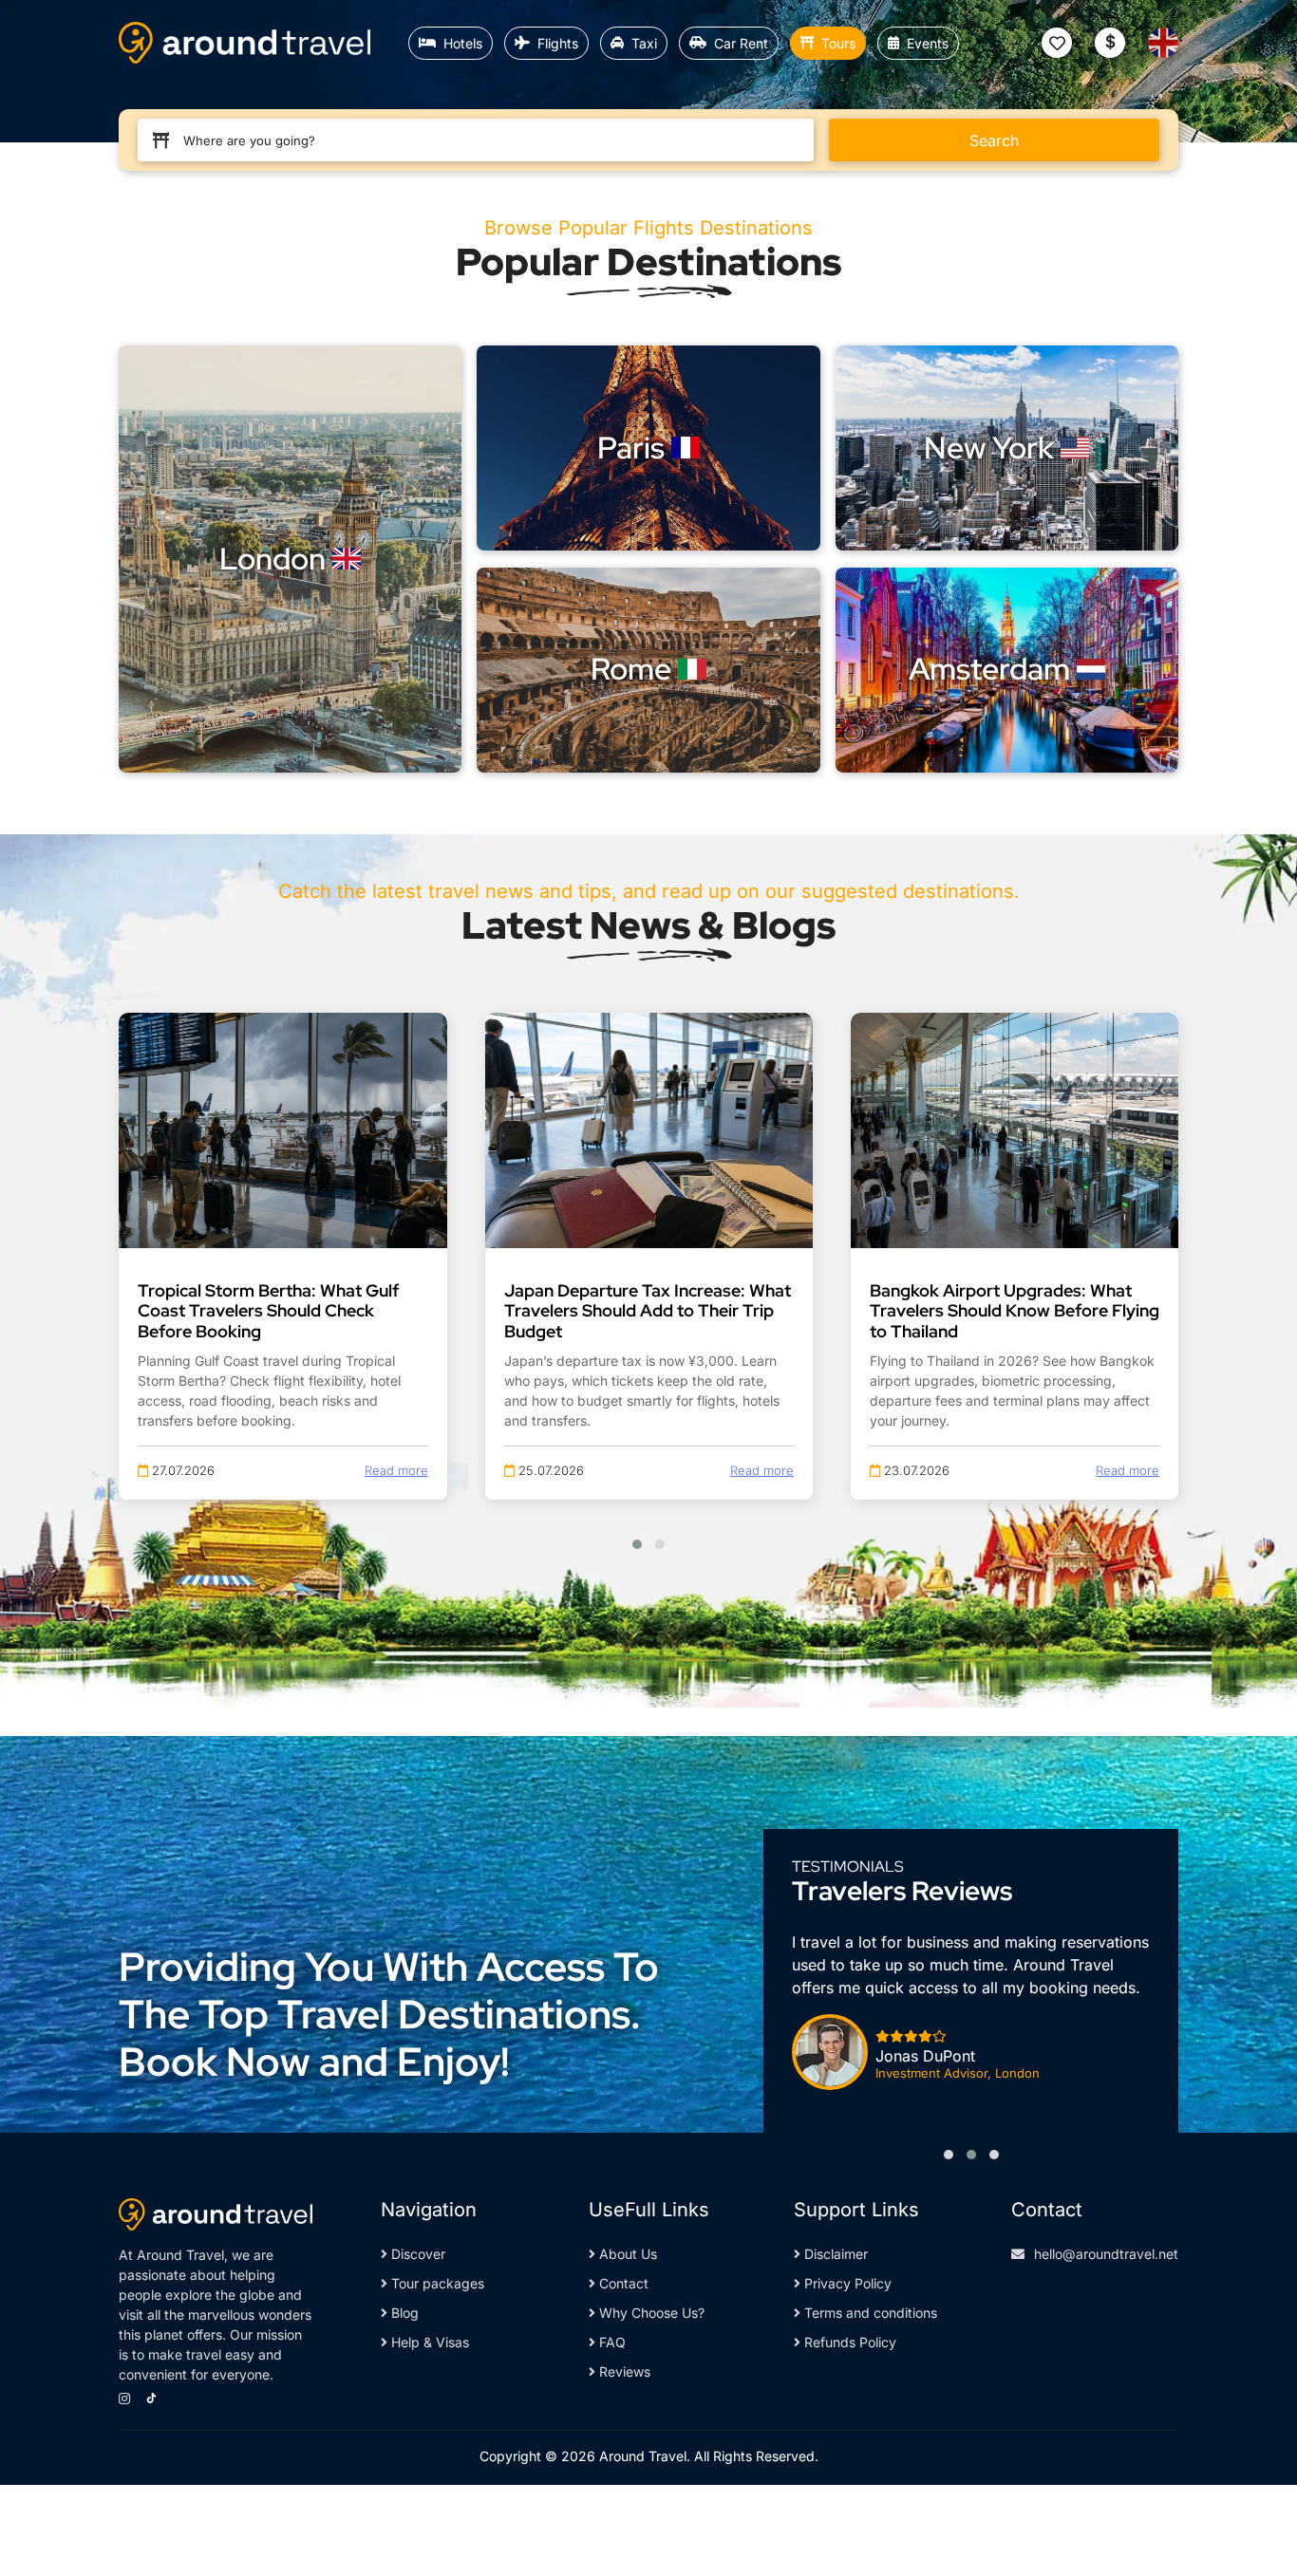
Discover (416, 2254)
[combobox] (484, 140)
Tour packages (436, 2283)
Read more (396, 1470)
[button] (637, 1544)
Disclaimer (834, 2254)
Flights (558, 43)
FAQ (611, 2342)
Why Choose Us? (650, 2313)
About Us (626, 2254)
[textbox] (484, 140)
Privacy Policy (846, 2283)
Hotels (463, 43)
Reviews (623, 2371)
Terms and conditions (869, 2313)
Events (928, 43)
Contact (622, 2283)
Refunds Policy (848, 2342)
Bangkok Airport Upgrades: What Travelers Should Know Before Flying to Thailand (1015, 1311)
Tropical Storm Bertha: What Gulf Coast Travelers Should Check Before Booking (268, 1311)
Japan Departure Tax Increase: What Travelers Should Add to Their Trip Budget (648, 1311)
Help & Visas (428, 2342)
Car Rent (741, 43)
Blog (403, 2313)
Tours (838, 43)
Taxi (644, 43)
